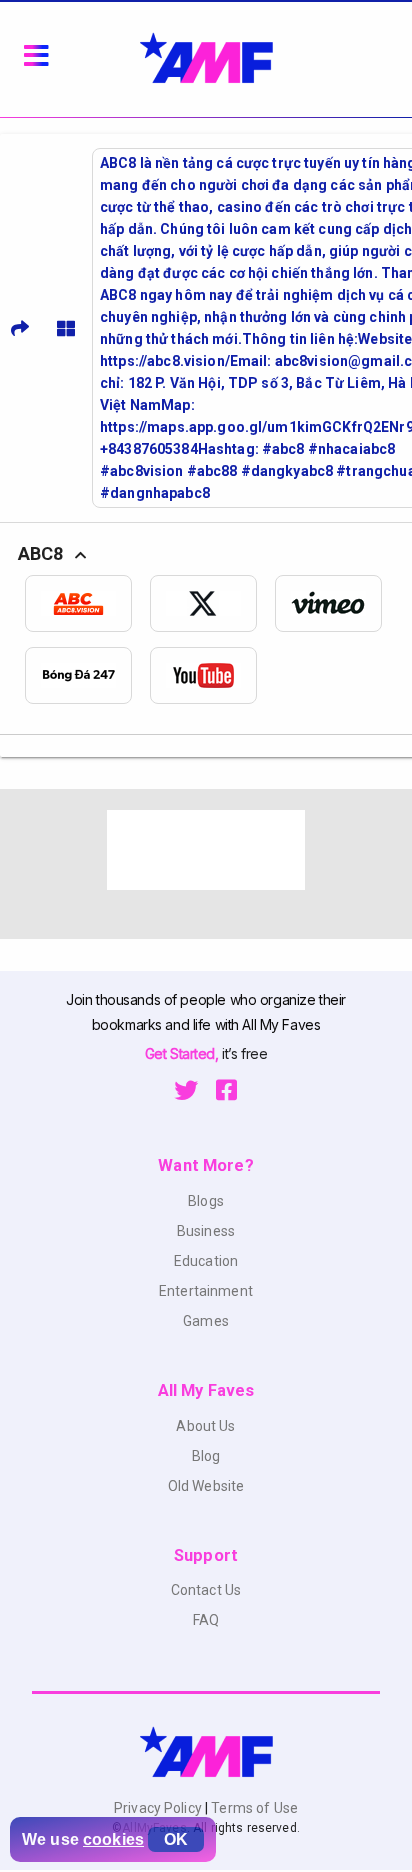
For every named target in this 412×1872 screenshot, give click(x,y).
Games (206, 1321)
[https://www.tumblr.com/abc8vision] (87, 675)
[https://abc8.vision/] (87, 603)
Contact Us (206, 1590)
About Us (205, 1426)
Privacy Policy (159, 1808)
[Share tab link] (20, 328)
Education (206, 1261)
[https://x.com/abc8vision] (212, 603)
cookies (113, 1839)
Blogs (206, 1201)
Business (206, 1231)
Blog (206, 1456)
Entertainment (206, 1291)
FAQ (206, 1620)
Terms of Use (253, 1808)
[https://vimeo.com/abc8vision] (337, 603)
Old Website (206, 1486)
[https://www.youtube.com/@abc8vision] (212, 675)
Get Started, (183, 1053)
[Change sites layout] (66, 328)
